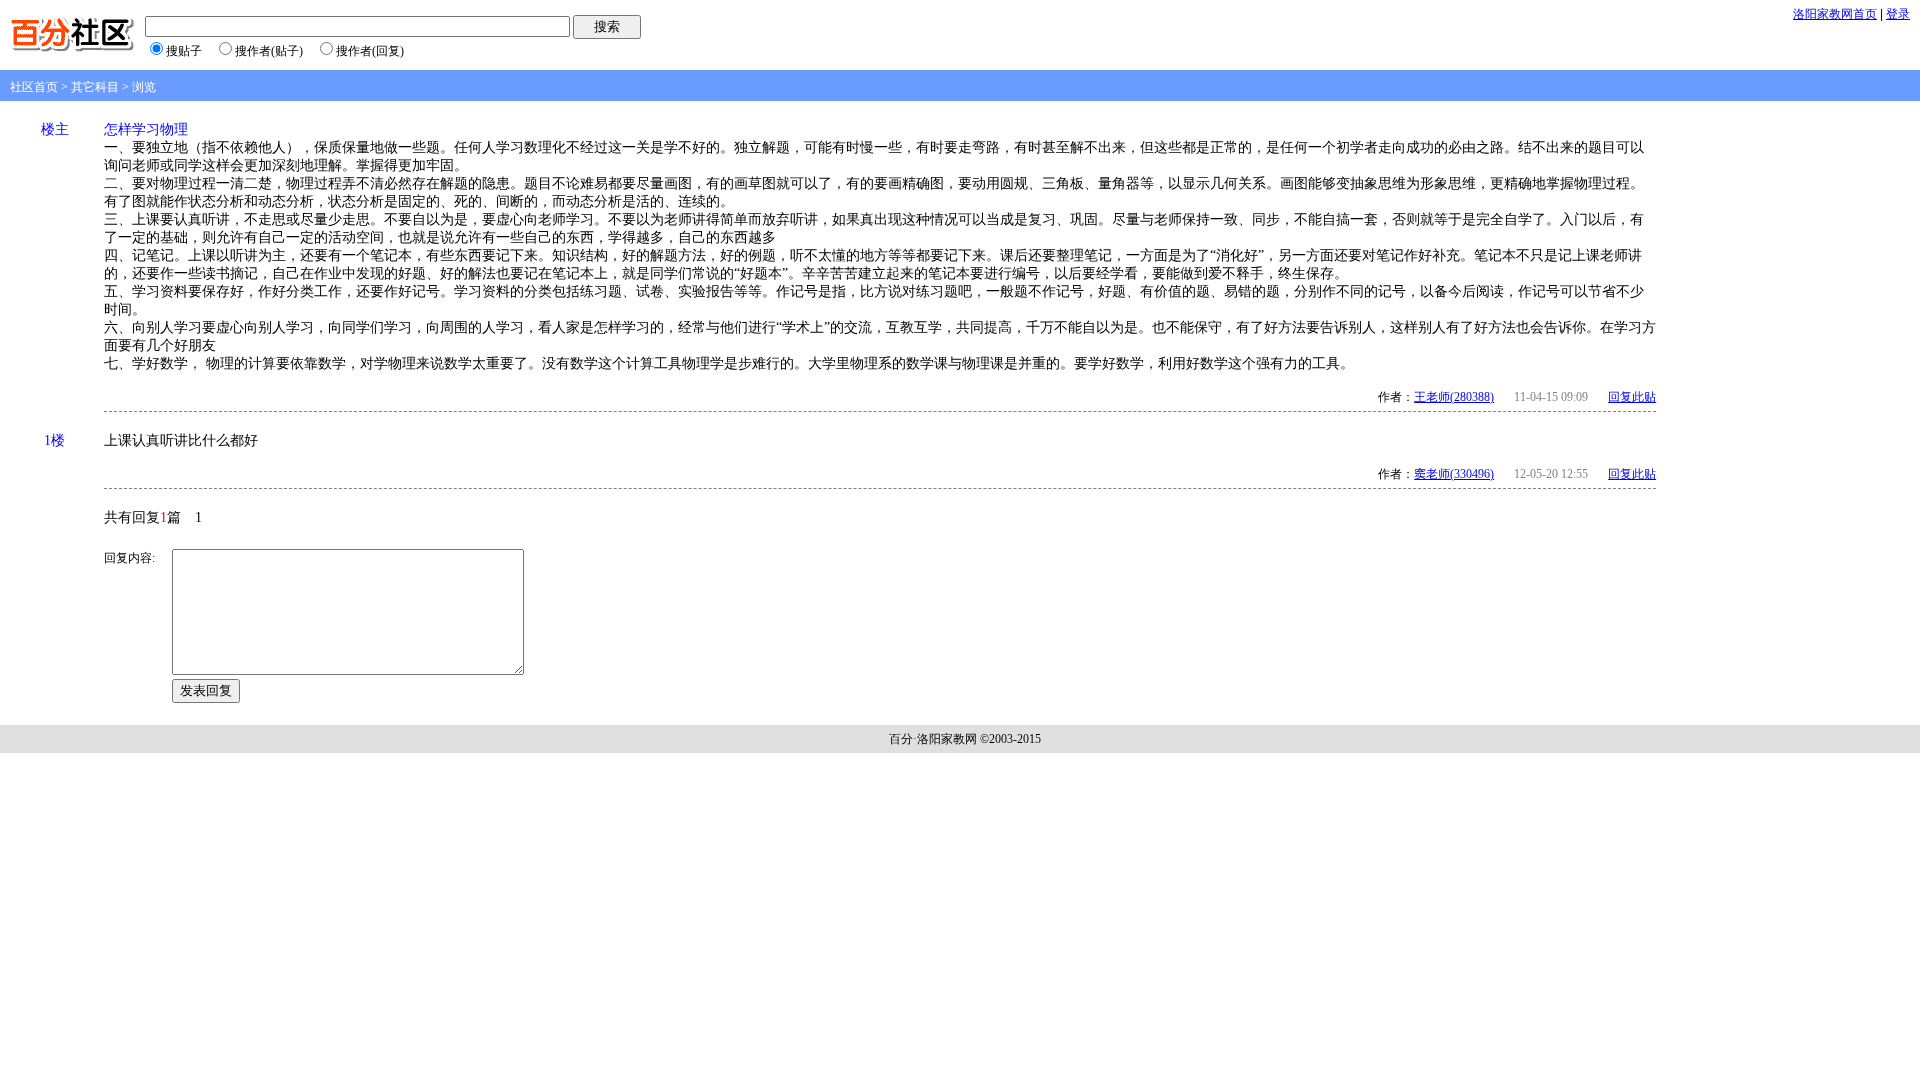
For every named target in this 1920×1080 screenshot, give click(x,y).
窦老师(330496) (1454, 474)
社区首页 (34, 87)
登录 (1898, 14)
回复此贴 (1632, 397)
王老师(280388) (1454, 397)
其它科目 (95, 87)
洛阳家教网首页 (1835, 14)
